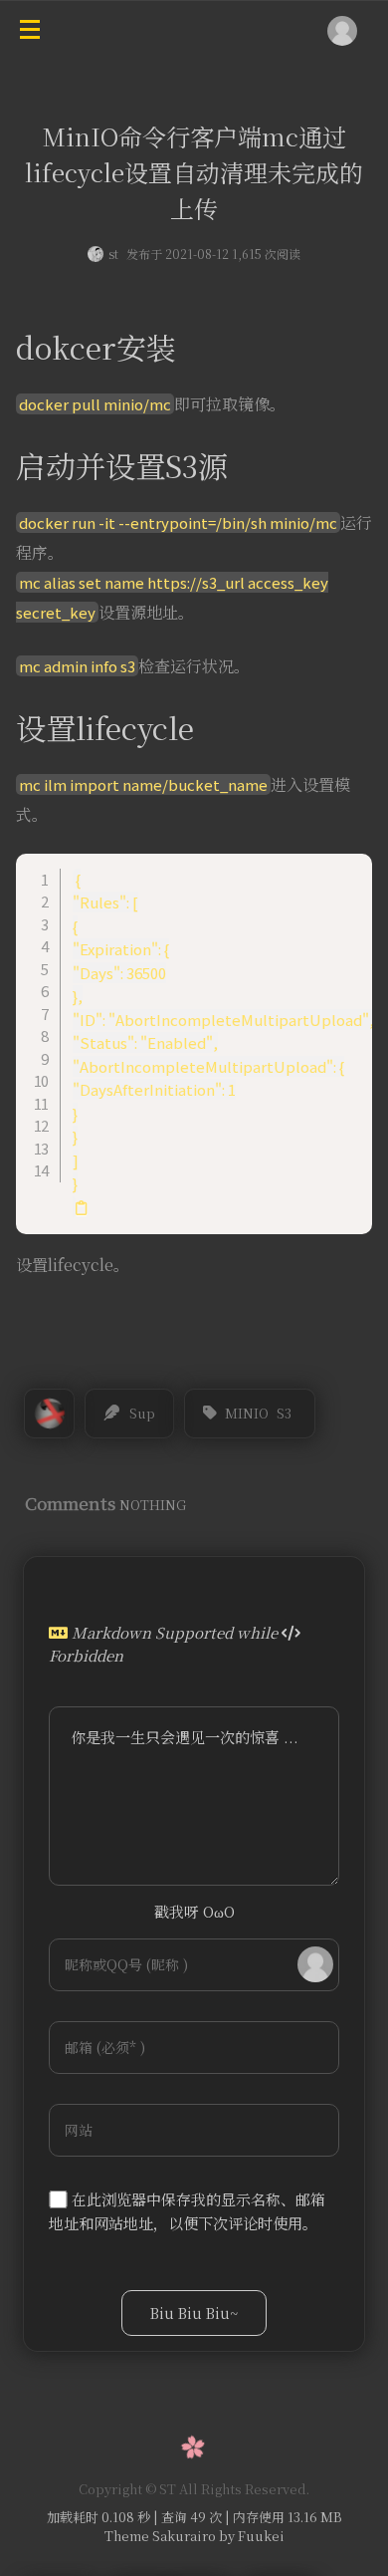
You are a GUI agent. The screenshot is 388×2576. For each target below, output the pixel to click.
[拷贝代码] (81, 1208)
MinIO (247, 1413)
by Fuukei (250, 2536)
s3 (284, 1413)
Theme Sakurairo (160, 2536)
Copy (347, 869)
